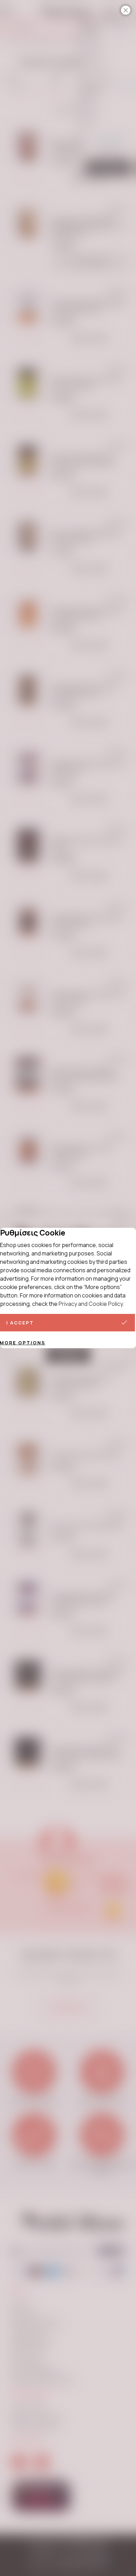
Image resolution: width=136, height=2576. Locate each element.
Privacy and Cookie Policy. (91, 1304)
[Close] (126, 10)
